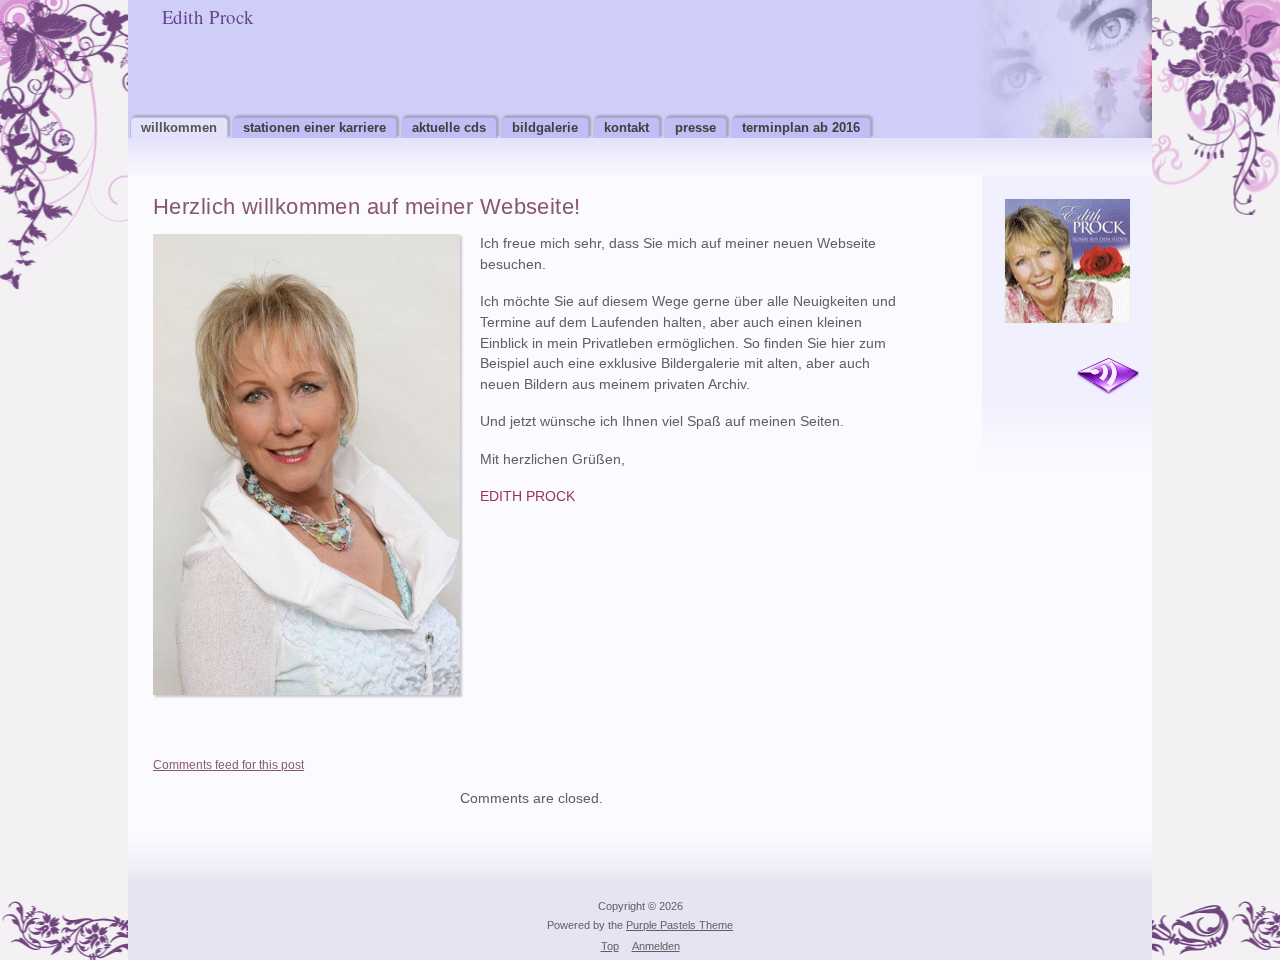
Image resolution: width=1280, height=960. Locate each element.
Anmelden (656, 946)
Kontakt (626, 127)
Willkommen (179, 127)
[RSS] (1108, 377)
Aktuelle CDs (449, 127)
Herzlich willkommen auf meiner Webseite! (367, 206)
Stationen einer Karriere (314, 127)
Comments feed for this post (228, 765)
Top (610, 946)
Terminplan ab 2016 (801, 127)
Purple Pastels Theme (679, 925)
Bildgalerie (545, 127)
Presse (695, 127)
